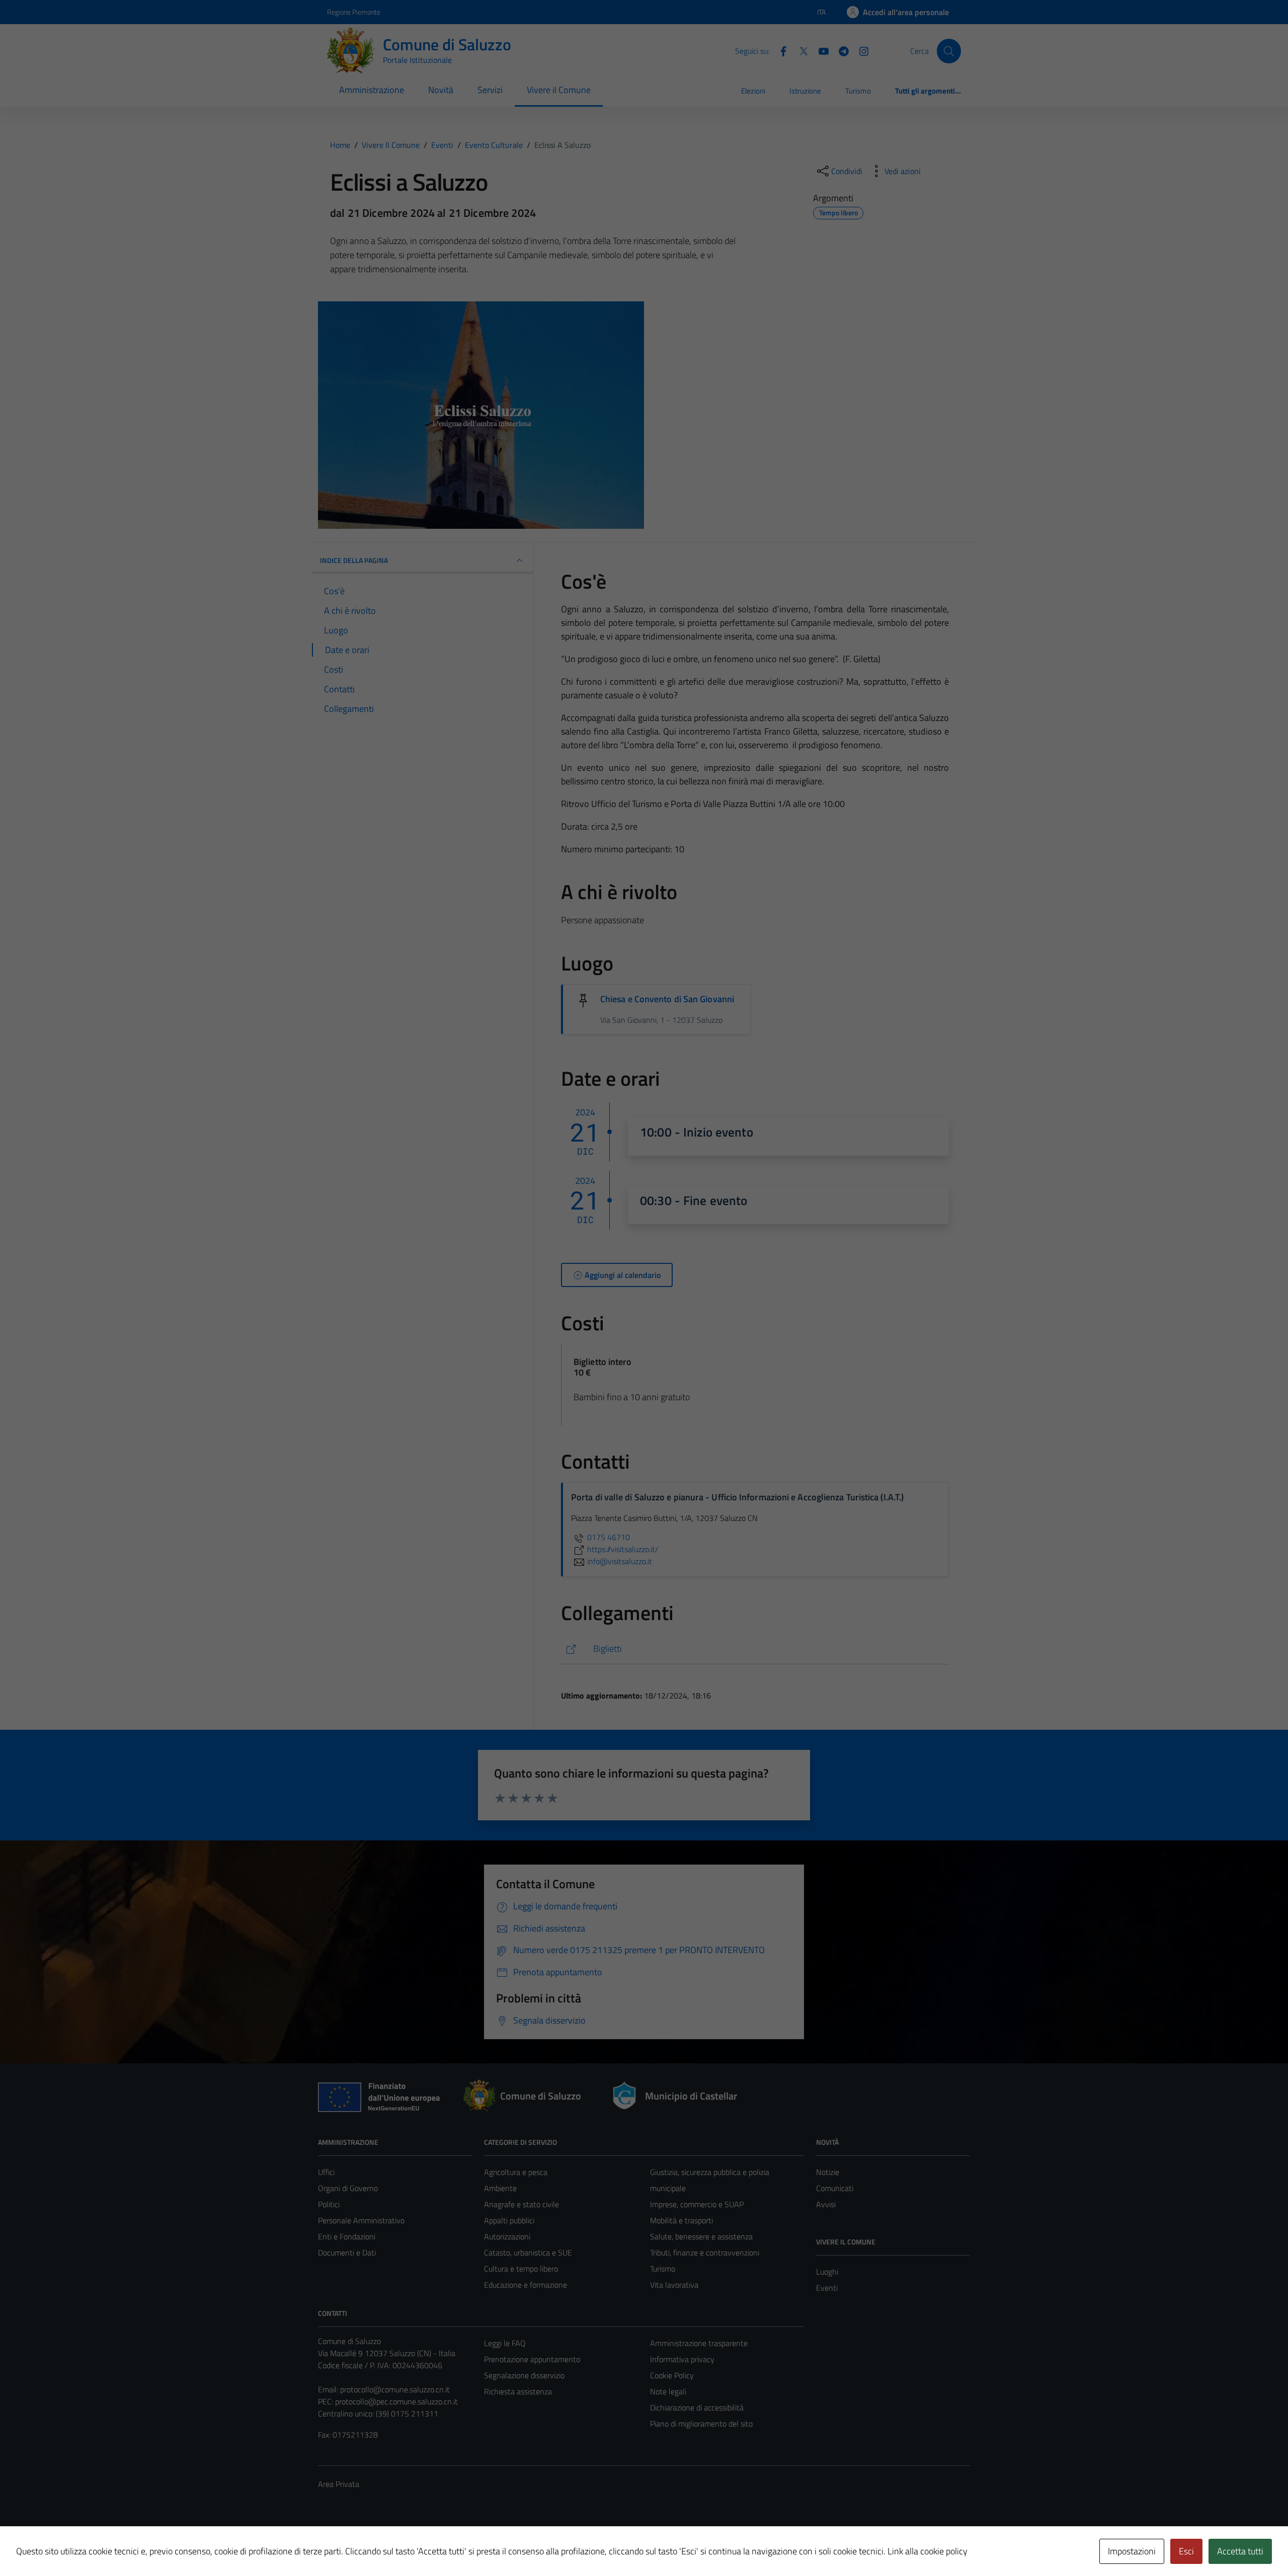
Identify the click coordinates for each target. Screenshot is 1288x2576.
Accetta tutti (1240, 2551)
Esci (1186, 2551)
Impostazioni (1132, 2551)
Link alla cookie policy (928, 2551)
